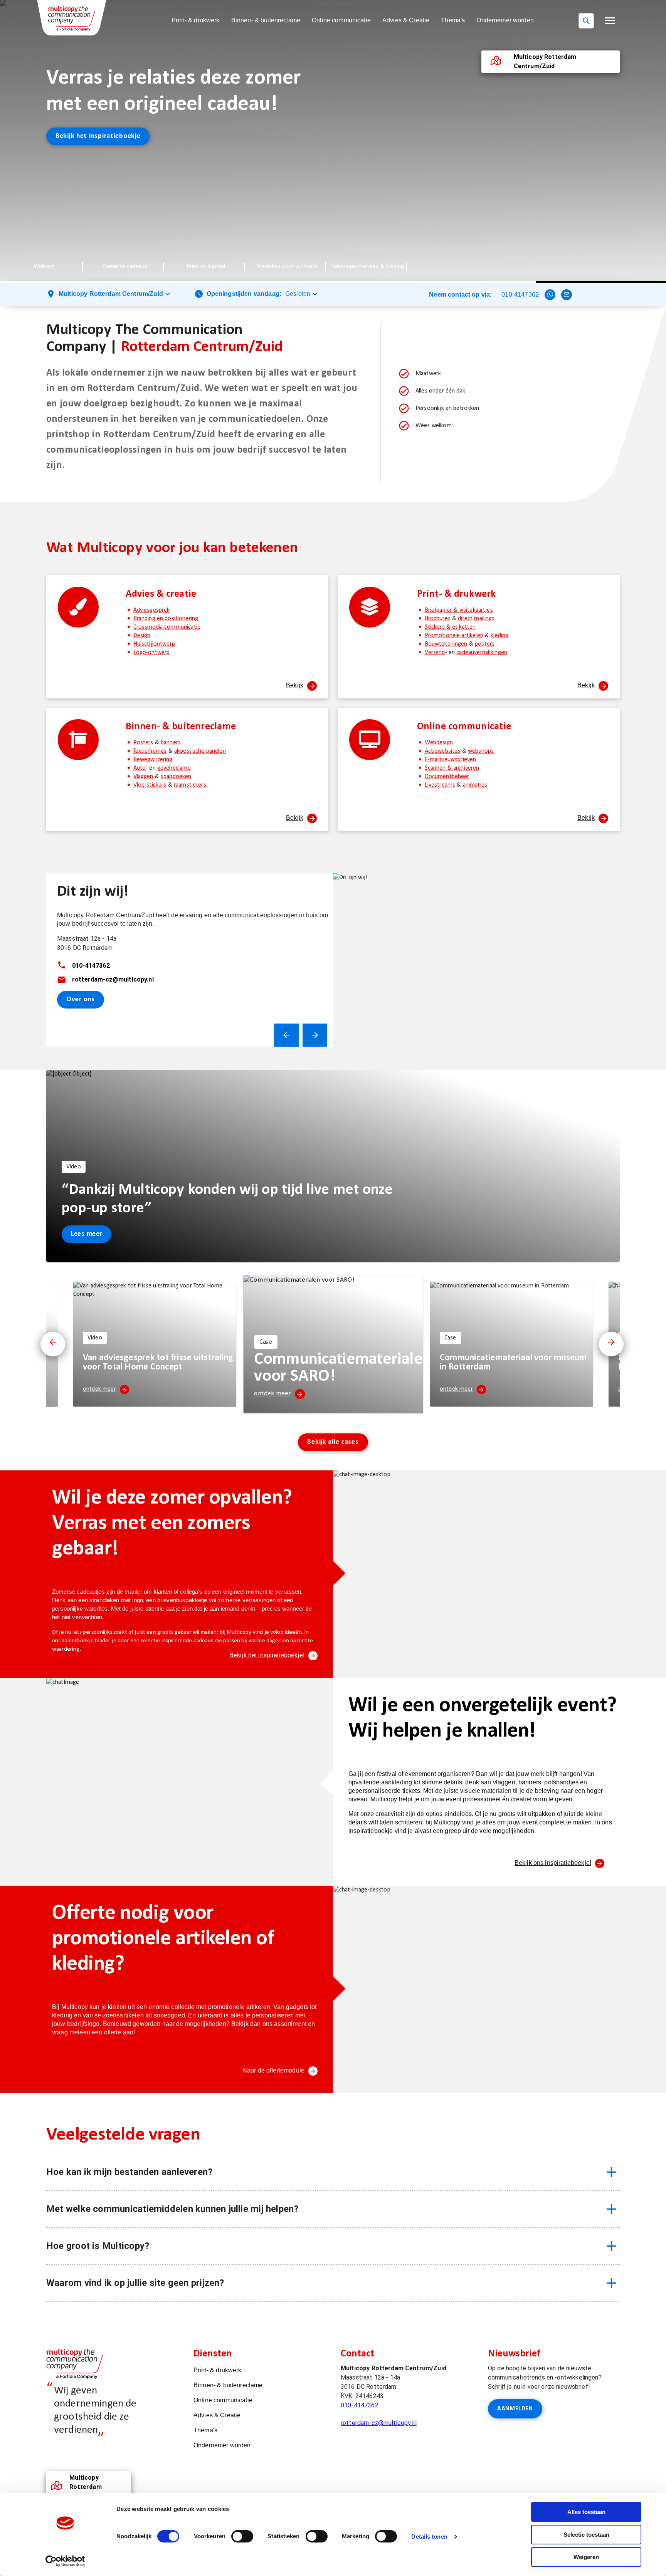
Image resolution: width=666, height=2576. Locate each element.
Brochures (438, 619)
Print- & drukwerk (196, 20)
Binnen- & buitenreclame (266, 20)
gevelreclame (174, 768)
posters (485, 644)
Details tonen (429, 2537)
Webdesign (439, 743)
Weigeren (586, 2557)
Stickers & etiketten (450, 627)
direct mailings (476, 619)
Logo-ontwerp (152, 653)
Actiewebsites (443, 751)
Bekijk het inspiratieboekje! (267, 1655)
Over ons (81, 999)
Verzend (435, 653)
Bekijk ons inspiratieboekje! (553, 1863)
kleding (499, 636)
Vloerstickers (150, 785)
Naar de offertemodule (273, 2070)
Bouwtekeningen (446, 644)
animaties (475, 785)
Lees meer (87, 1234)
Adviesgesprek (152, 610)
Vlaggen (143, 777)
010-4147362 (520, 295)
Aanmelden (515, 2409)
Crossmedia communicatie (167, 627)
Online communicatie (341, 20)
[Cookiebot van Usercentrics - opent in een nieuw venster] (65, 2561)
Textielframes (150, 751)
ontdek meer (99, 1389)
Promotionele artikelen (454, 636)
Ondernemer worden (505, 20)
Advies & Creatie (406, 20)
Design (142, 636)
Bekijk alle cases (333, 1442)
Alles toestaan (586, 2512)
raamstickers (190, 785)
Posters (143, 743)
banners (171, 743)
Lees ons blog (77, 110)
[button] (610, 21)
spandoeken (176, 777)
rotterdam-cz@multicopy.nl (379, 2423)
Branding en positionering (166, 619)
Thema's (453, 20)
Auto (140, 768)
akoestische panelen (200, 751)
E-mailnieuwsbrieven (451, 760)
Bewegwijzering (153, 760)
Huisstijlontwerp (154, 644)
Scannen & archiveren (452, 768)
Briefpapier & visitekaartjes (459, 610)
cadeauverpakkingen (482, 653)
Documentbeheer (447, 777)
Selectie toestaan (586, 2535)
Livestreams (440, 785)
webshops (481, 751)
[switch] (242, 2536)
